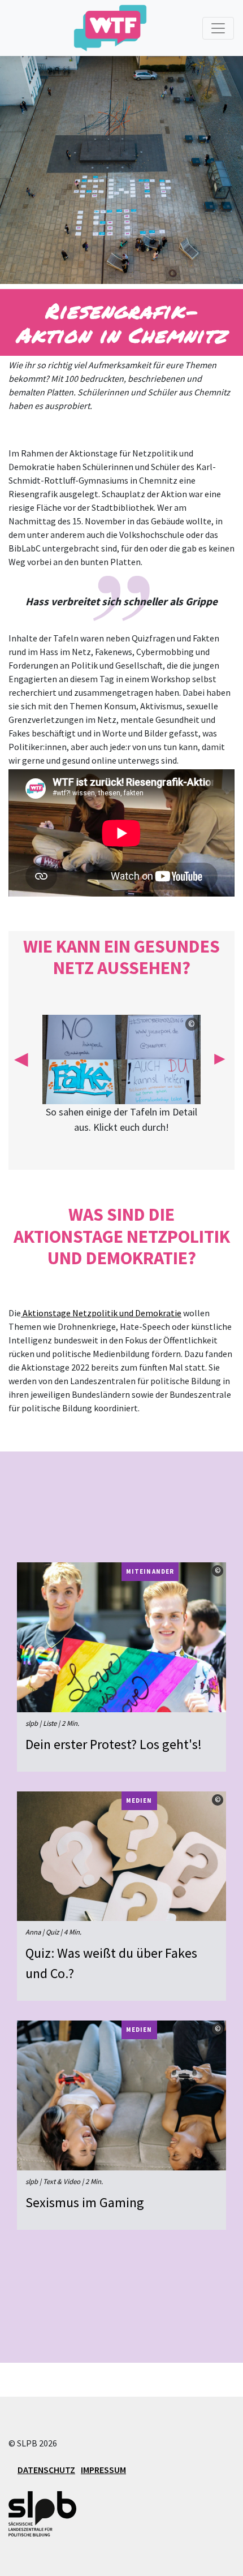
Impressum (103, 2470)
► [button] (220, 1058)
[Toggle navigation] (218, 28)
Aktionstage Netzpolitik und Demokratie (101, 1313)
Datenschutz (46, 2470)
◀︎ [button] (21, 1058)
